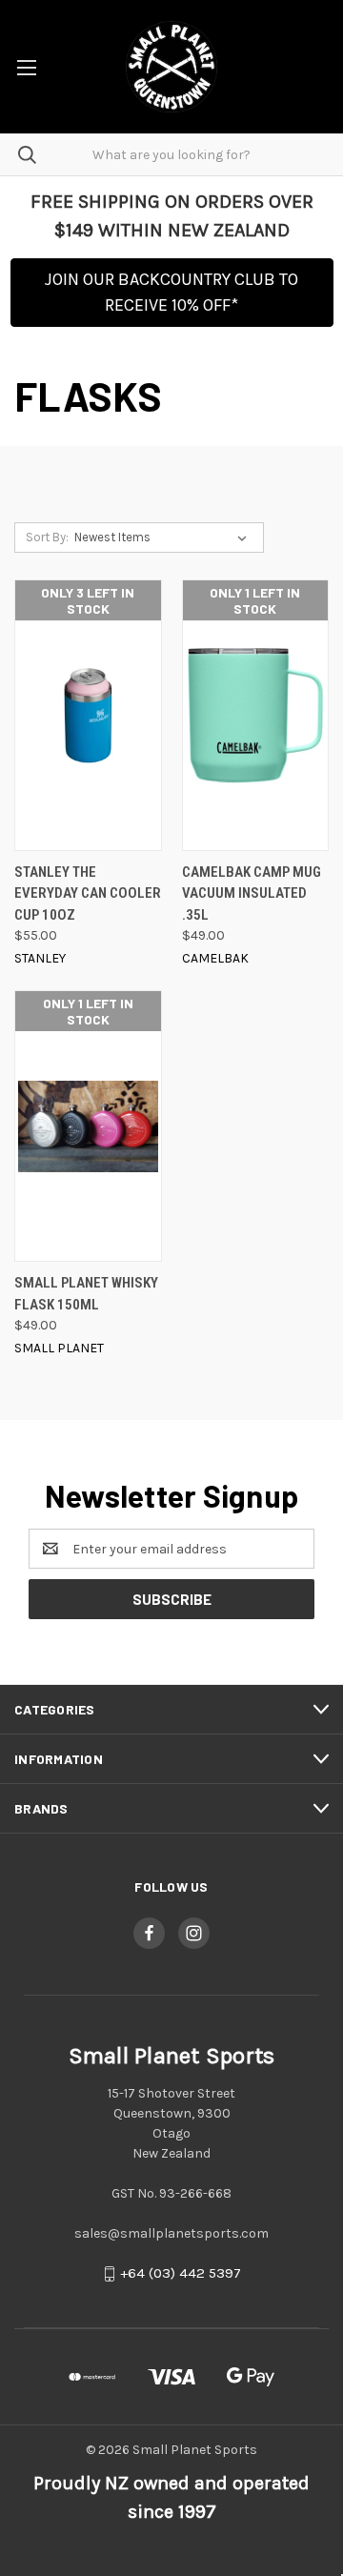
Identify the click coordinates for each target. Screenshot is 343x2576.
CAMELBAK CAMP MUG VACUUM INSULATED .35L (252, 893)
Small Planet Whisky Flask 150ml (86, 1294)
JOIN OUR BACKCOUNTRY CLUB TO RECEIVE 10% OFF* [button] (171, 292)
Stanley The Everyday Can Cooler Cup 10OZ (88, 893)
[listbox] (164, 538)
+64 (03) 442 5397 (181, 2274)
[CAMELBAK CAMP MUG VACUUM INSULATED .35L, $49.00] (256, 715)
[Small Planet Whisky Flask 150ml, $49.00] (88, 1126)
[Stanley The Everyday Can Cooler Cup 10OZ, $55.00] (88, 715)
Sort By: (47, 537)
